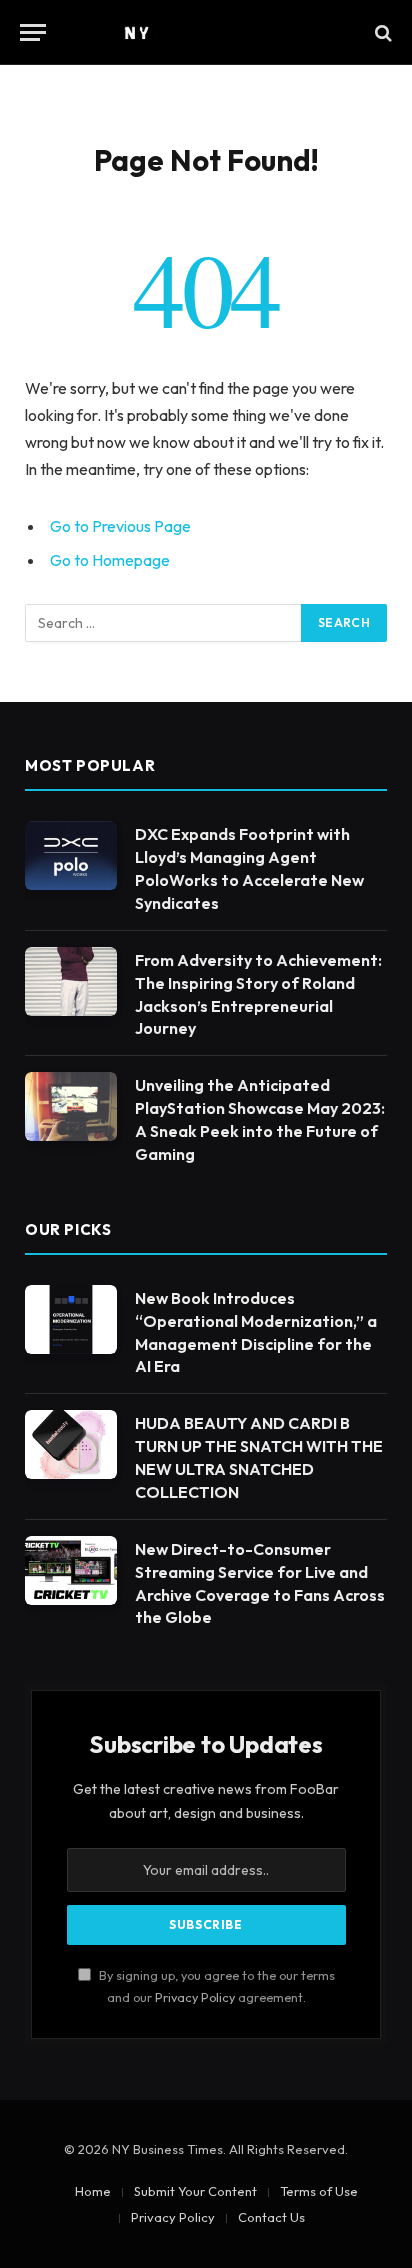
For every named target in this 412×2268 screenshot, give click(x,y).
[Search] (381, 32)
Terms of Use (319, 2191)
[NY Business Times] (206, 32)
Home (93, 2191)
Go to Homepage (110, 560)
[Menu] (33, 32)
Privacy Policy (195, 1997)
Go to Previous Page (120, 526)
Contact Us (271, 2217)
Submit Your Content (195, 2191)
